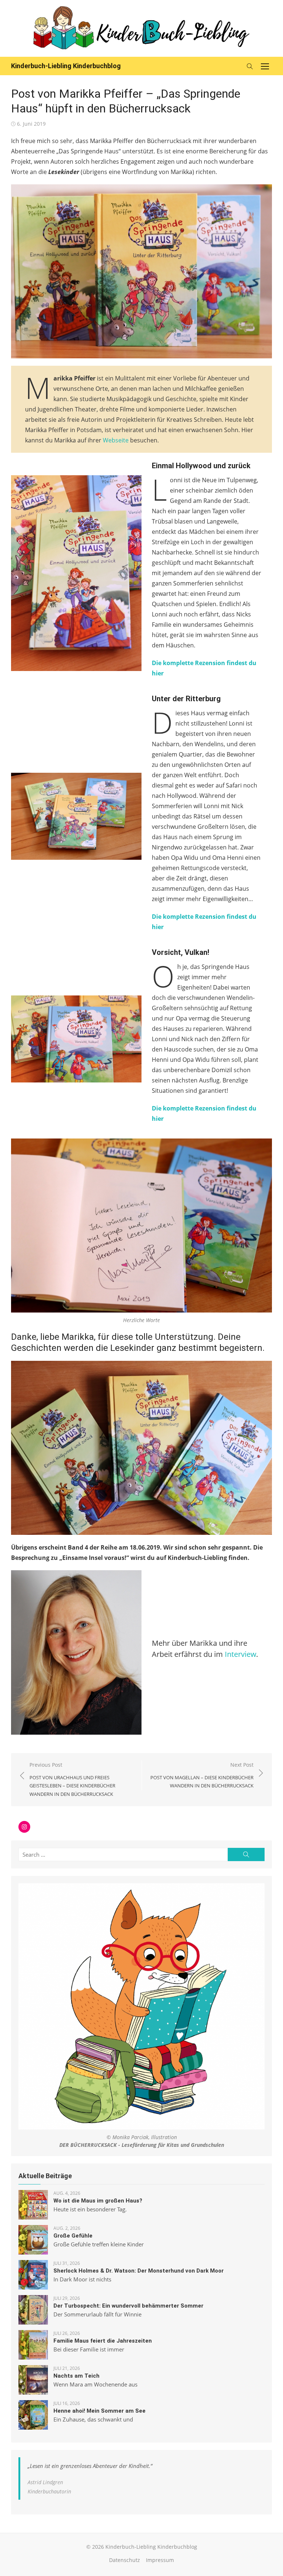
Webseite (116, 440)
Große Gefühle (73, 2236)
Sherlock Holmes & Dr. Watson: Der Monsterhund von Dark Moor (139, 2271)
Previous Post (72, 1779)
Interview (240, 1654)
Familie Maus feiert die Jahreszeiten (103, 2341)
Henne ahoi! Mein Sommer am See (99, 2411)
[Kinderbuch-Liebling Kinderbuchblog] (141, 28)
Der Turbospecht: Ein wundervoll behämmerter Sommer (128, 2306)
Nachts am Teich (76, 2376)
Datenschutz (125, 2560)
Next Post (202, 1775)
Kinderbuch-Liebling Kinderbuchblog (66, 66)
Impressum (160, 2560)
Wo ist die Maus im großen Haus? (98, 2201)
